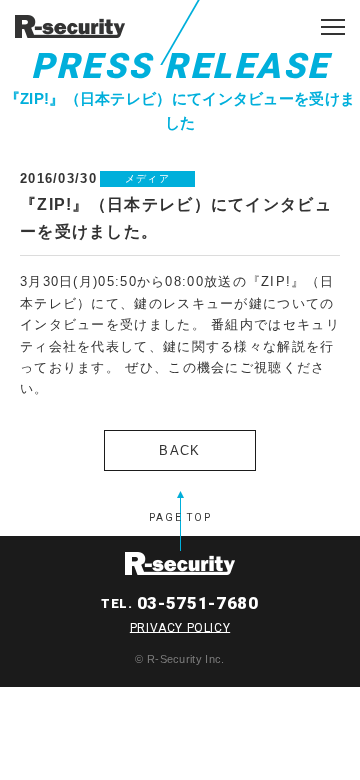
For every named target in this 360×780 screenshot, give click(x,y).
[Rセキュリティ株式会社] (70, 25)
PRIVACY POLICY (180, 627)
